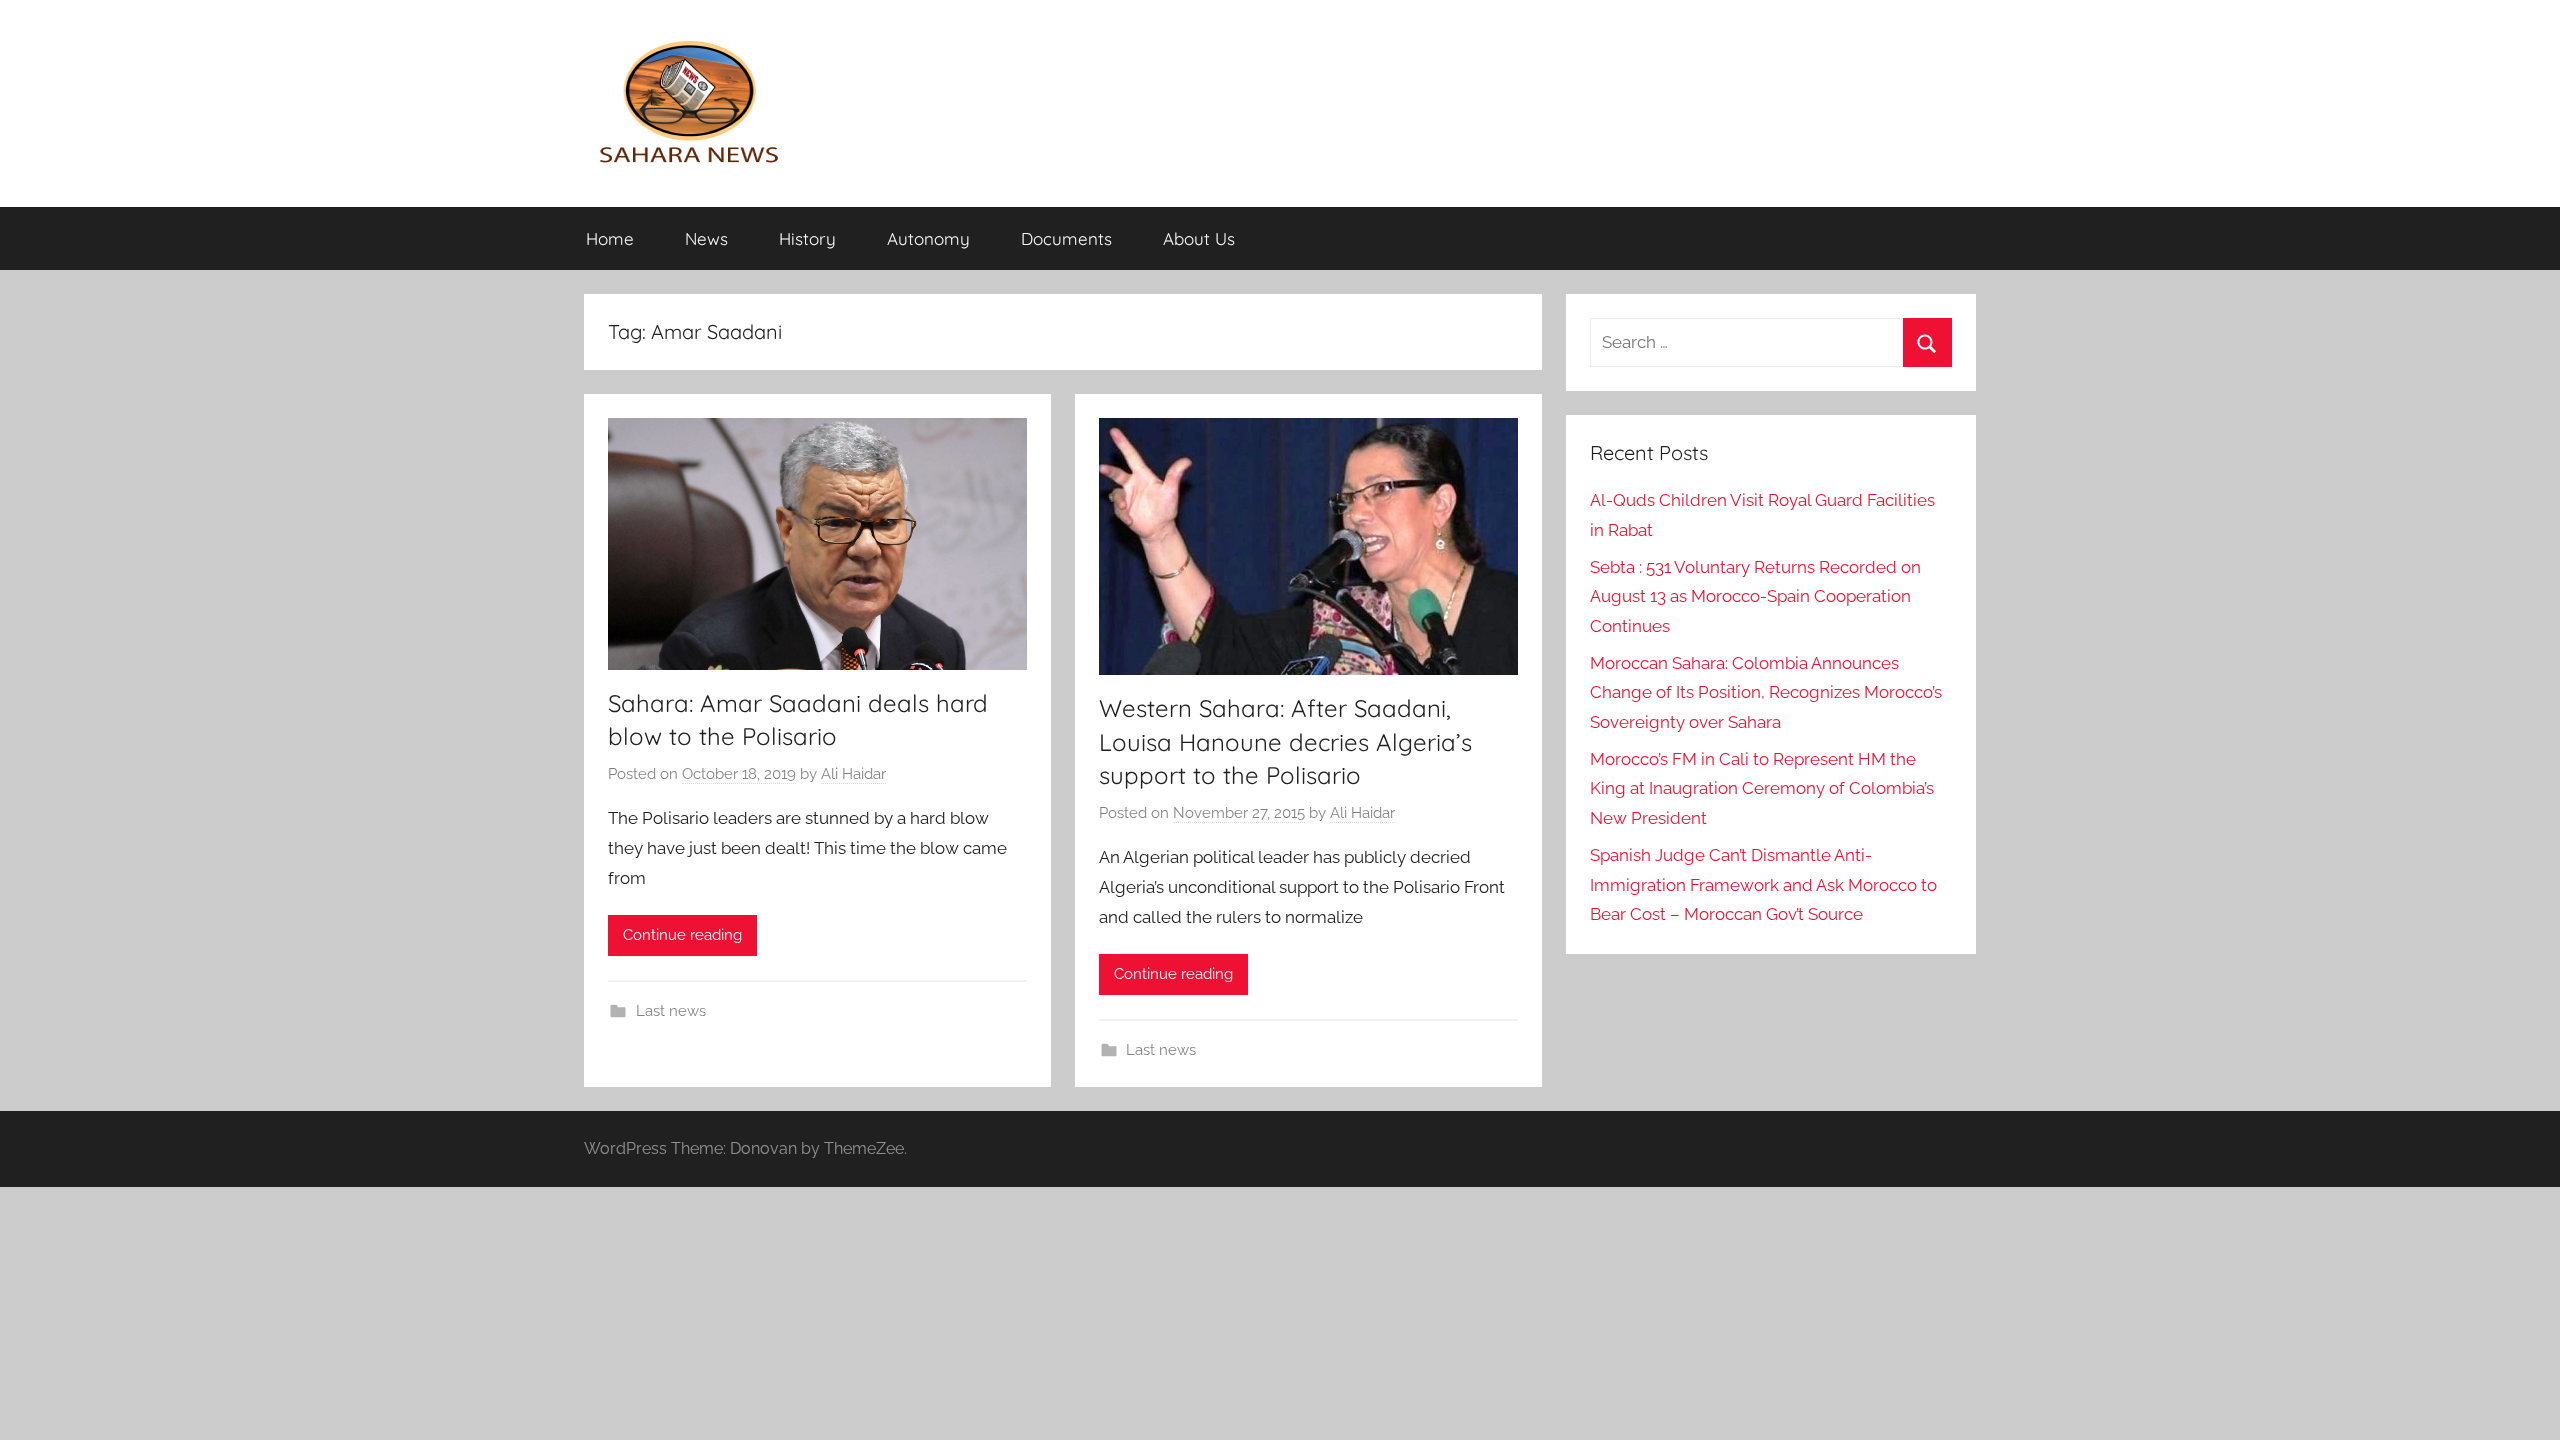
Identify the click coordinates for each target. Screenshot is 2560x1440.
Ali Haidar (853, 774)
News (706, 238)
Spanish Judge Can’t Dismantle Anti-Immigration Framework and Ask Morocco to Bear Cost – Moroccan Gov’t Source (1763, 885)
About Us (1199, 238)
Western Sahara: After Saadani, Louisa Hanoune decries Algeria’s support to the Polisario (1285, 741)
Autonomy (928, 238)
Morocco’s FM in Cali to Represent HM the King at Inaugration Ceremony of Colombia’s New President (1762, 789)
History (807, 238)
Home (610, 238)
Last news (671, 1011)
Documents (1066, 238)
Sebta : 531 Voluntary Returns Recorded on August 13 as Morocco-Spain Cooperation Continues (1755, 597)
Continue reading (682, 935)
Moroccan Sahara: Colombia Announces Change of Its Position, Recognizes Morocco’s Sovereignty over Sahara (1766, 693)
